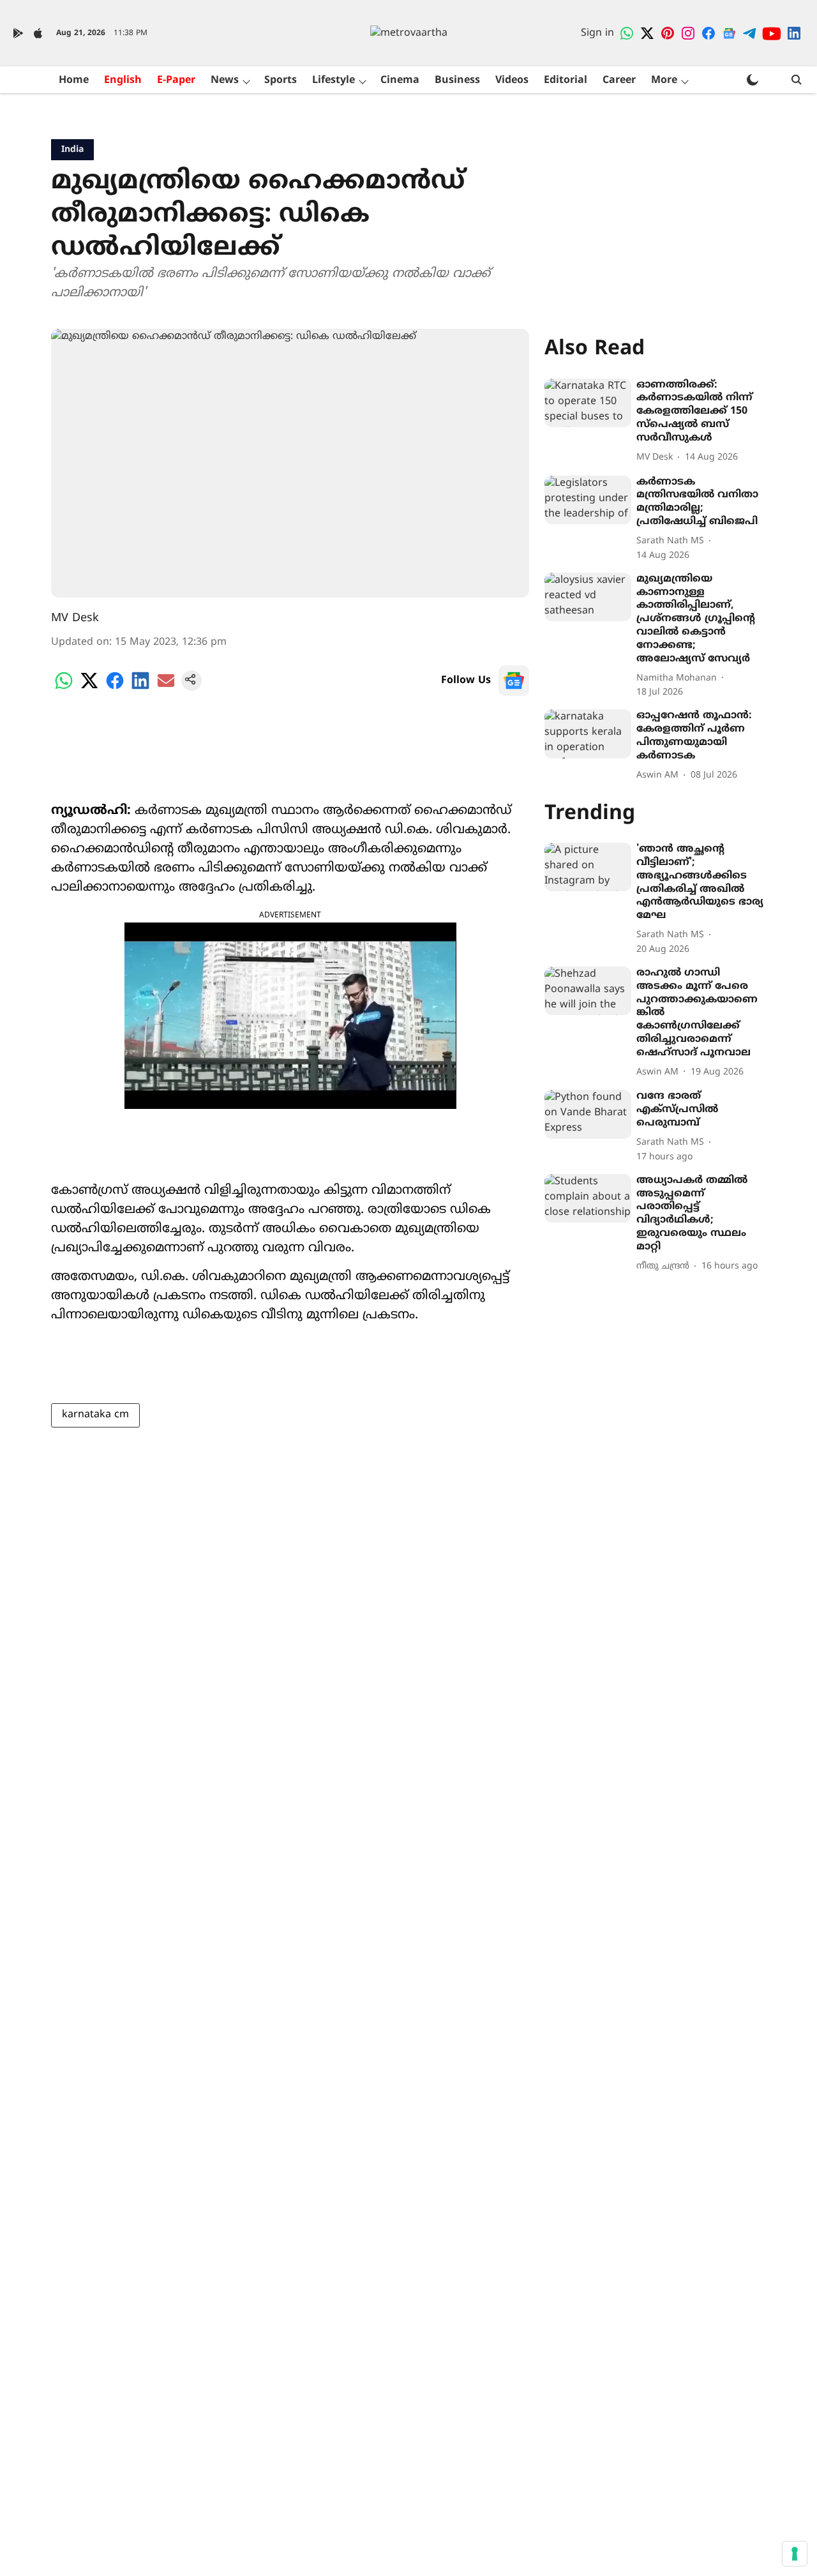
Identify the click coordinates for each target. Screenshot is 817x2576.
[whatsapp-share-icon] (64, 688)
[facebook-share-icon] (115, 688)
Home (74, 80)
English (123, 80)
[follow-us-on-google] (514, 681)
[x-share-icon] (89, 688)
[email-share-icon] (166, 688)
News (225, 80)
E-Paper (176, 80)
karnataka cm (95, 1415)
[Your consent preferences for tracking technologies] (795, 2554)
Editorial (566, 80)
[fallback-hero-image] (588, 403)
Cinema (400, 80)
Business (457, 80)
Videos (512, 80)
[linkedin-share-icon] (140, 688)
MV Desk (75, 618)
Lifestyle (334, 80)
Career (619, 80)
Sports (281, 80)
